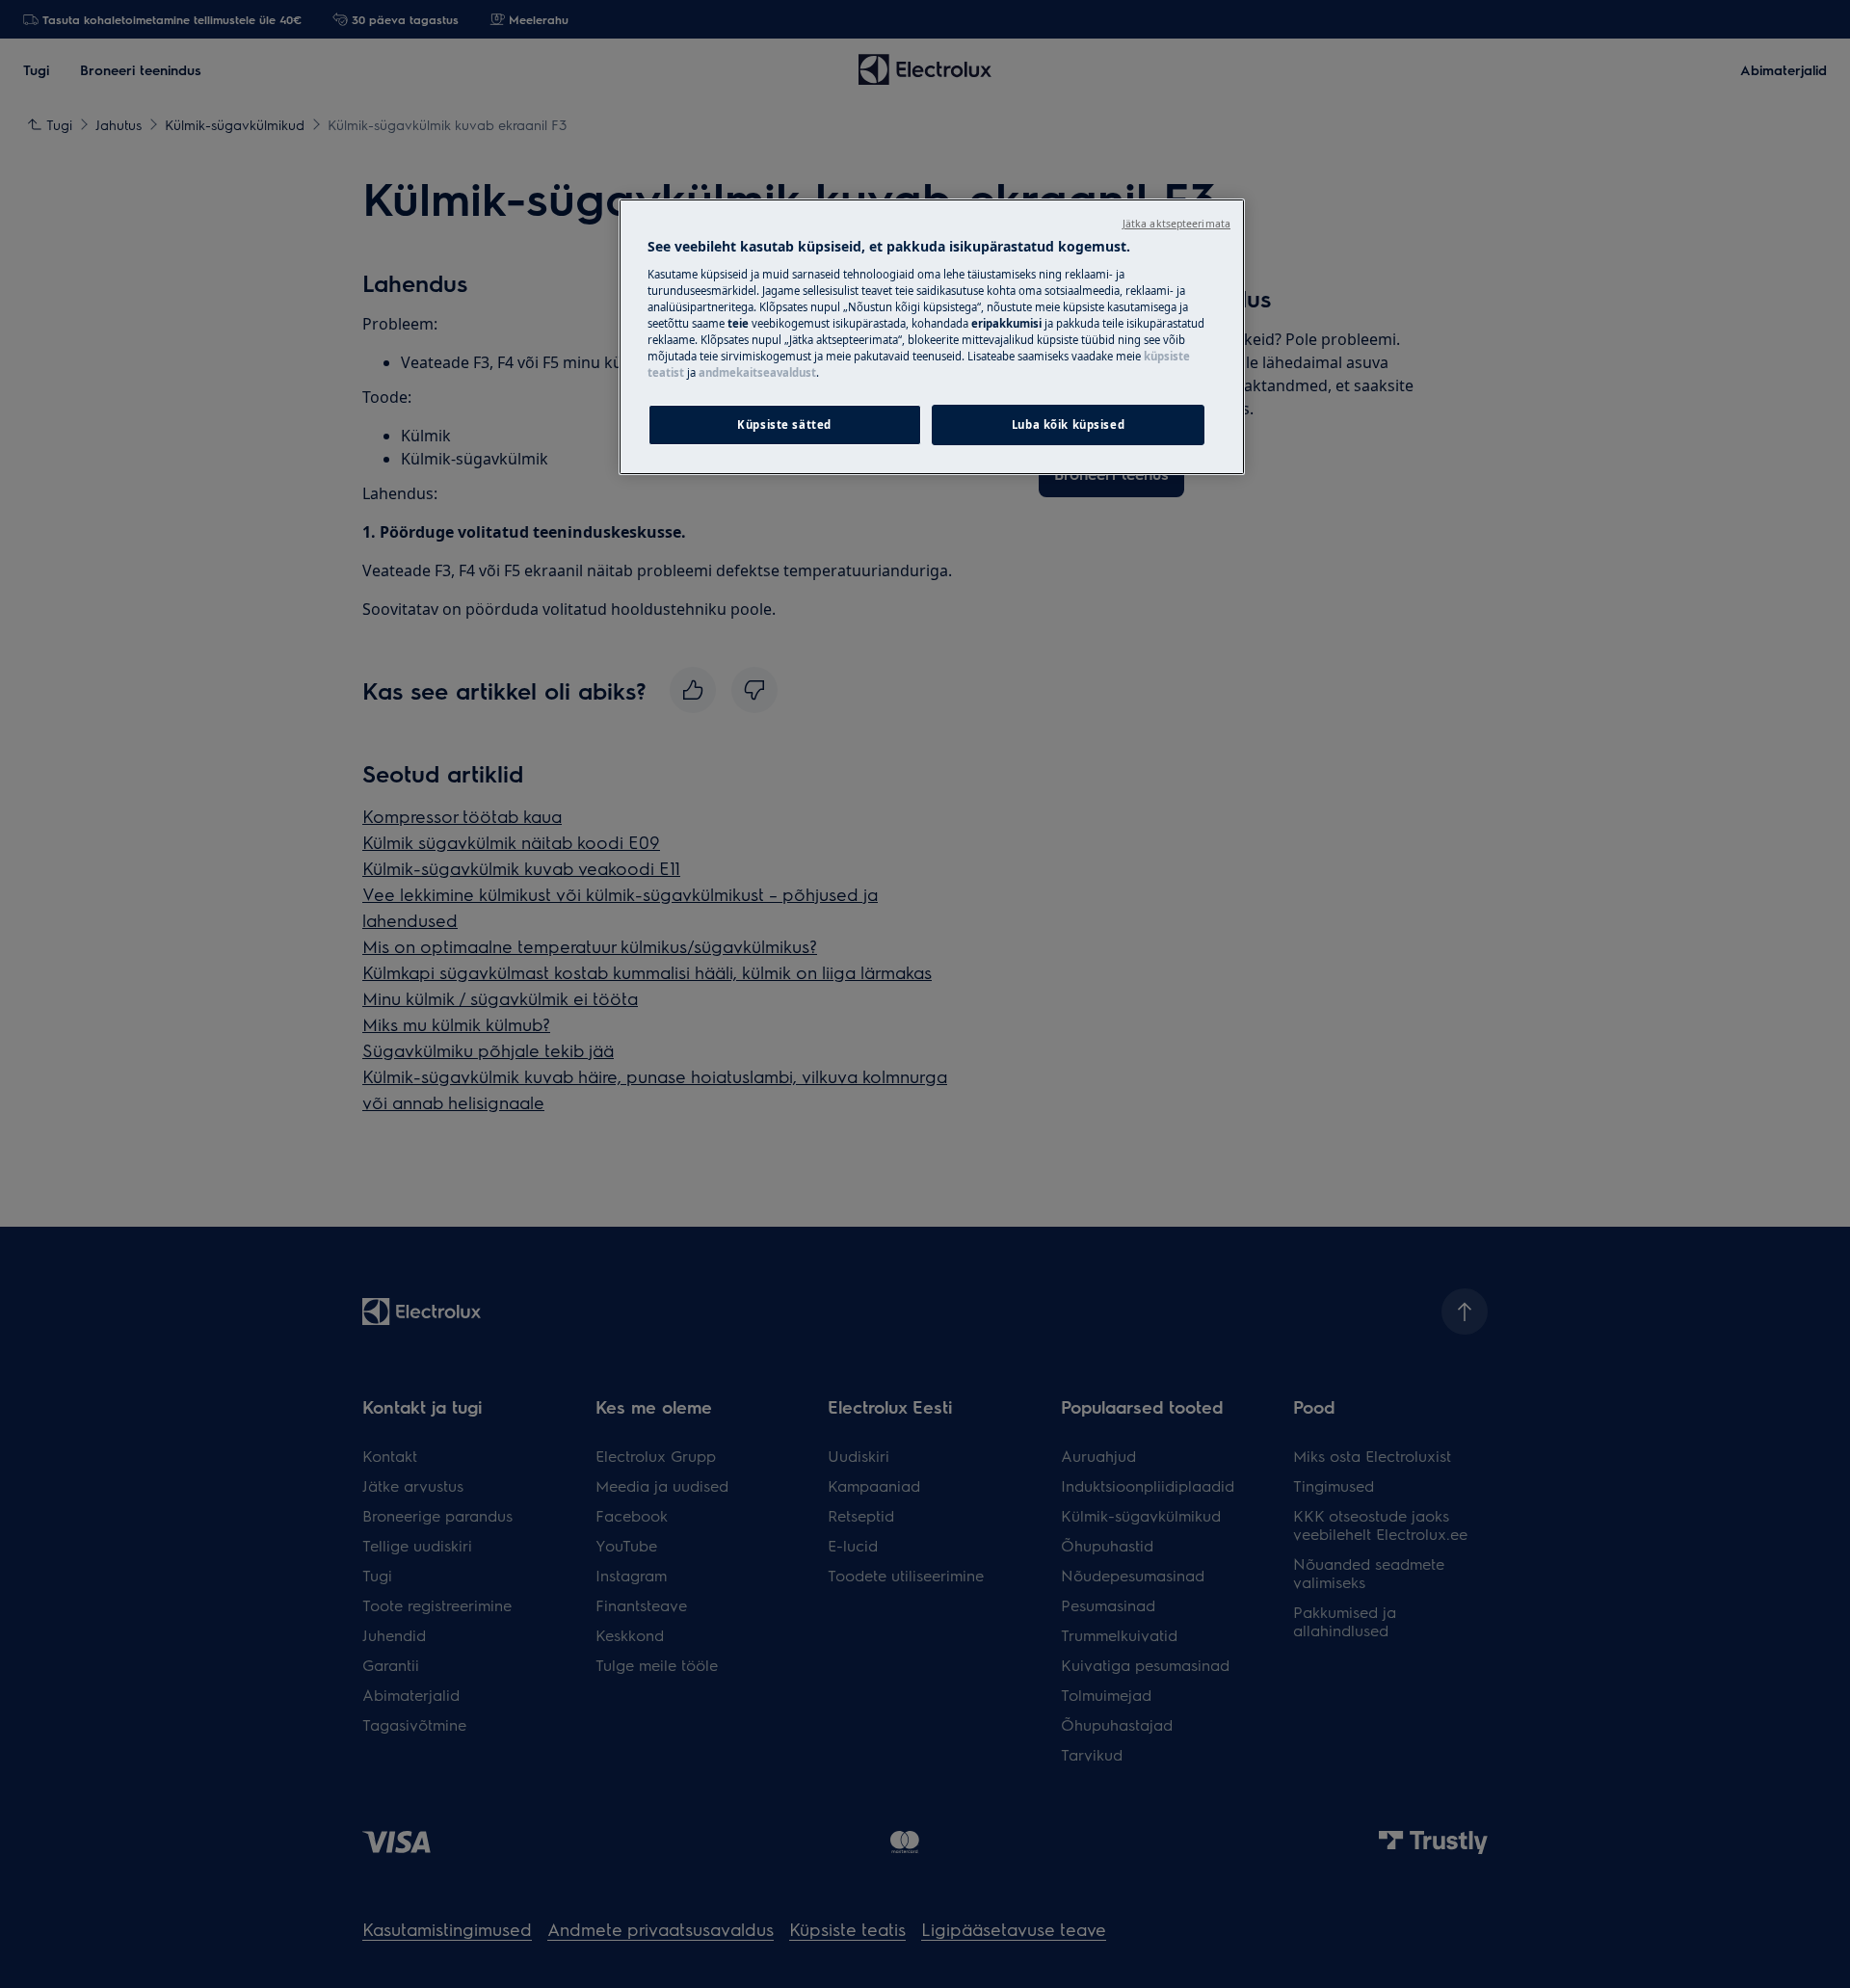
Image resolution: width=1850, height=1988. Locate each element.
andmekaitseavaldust (757, 372)
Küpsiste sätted (784, 424)
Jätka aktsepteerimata (1176, 224)
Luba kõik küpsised (1068, 424)
